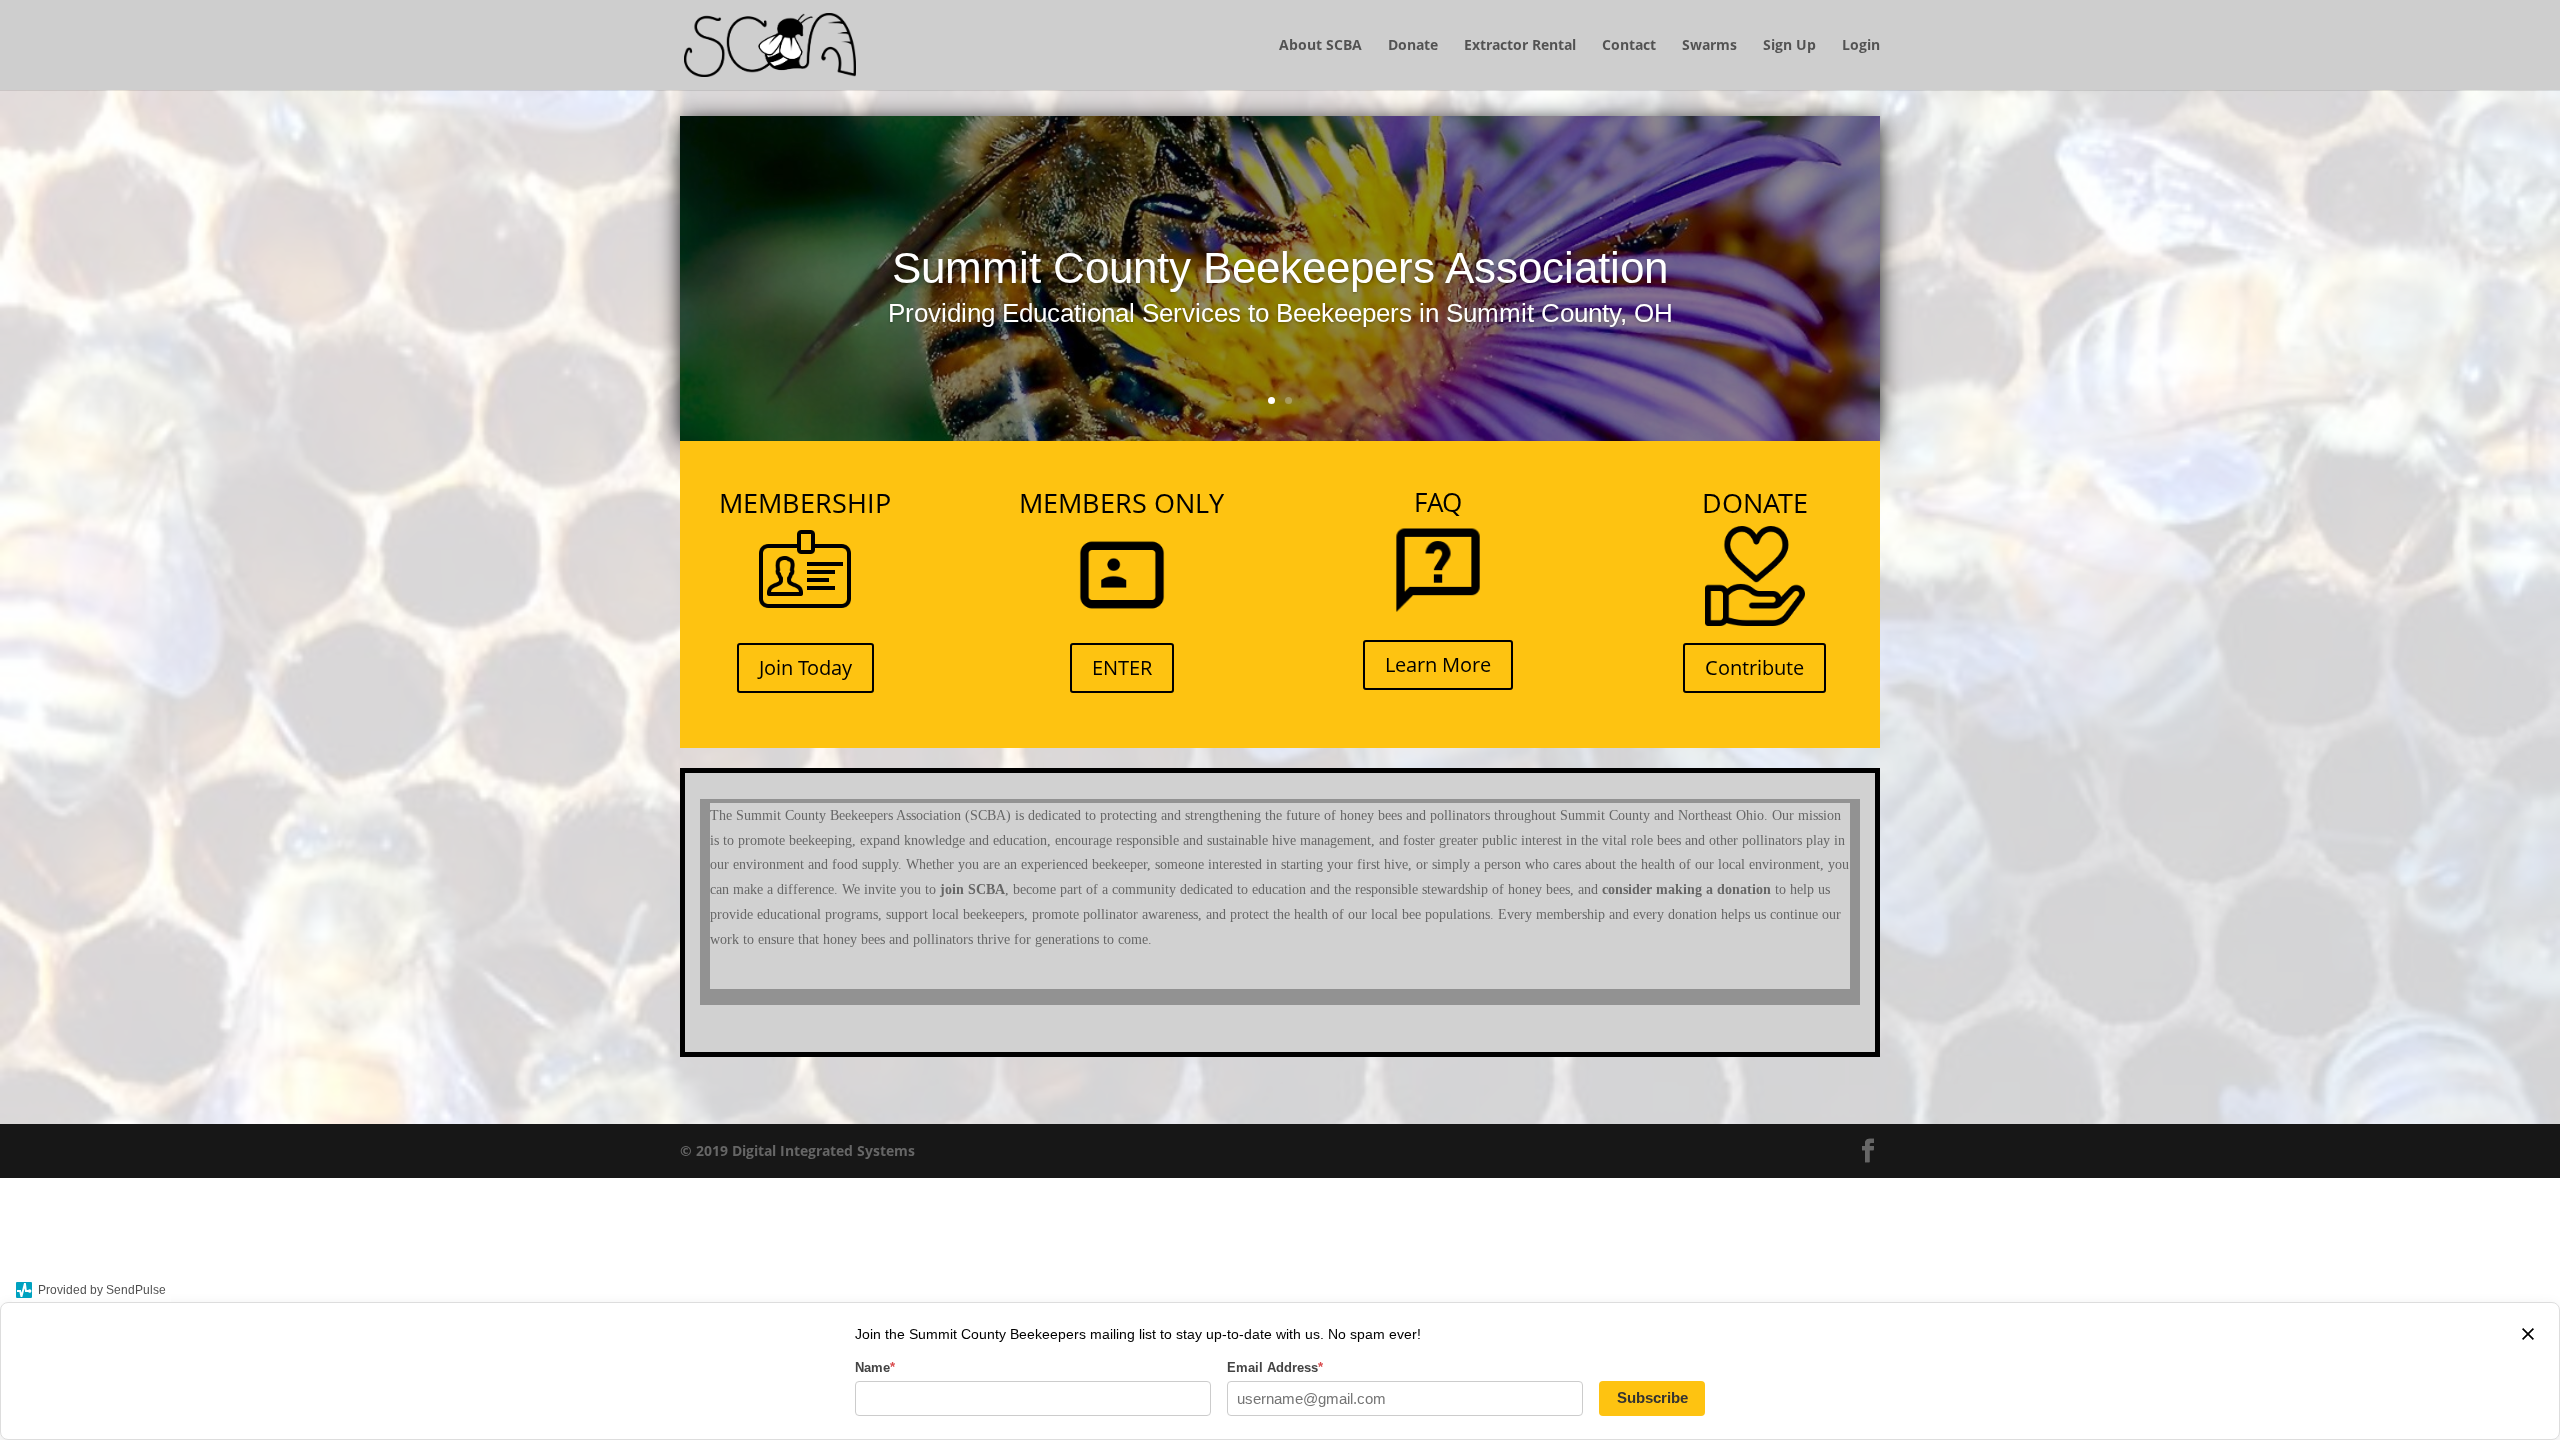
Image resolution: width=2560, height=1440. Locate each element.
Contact (1629, 46)
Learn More (1438, 664)
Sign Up (1789, 46)
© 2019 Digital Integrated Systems (797, 1150)
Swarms (1709, 46)
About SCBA (1320, 46)
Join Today (805, 667)
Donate (1413, 46)
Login (1861, 46)
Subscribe (1652, 1397)
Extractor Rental (1520, 46)
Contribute (1754, 667)
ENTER (1122, 667)
